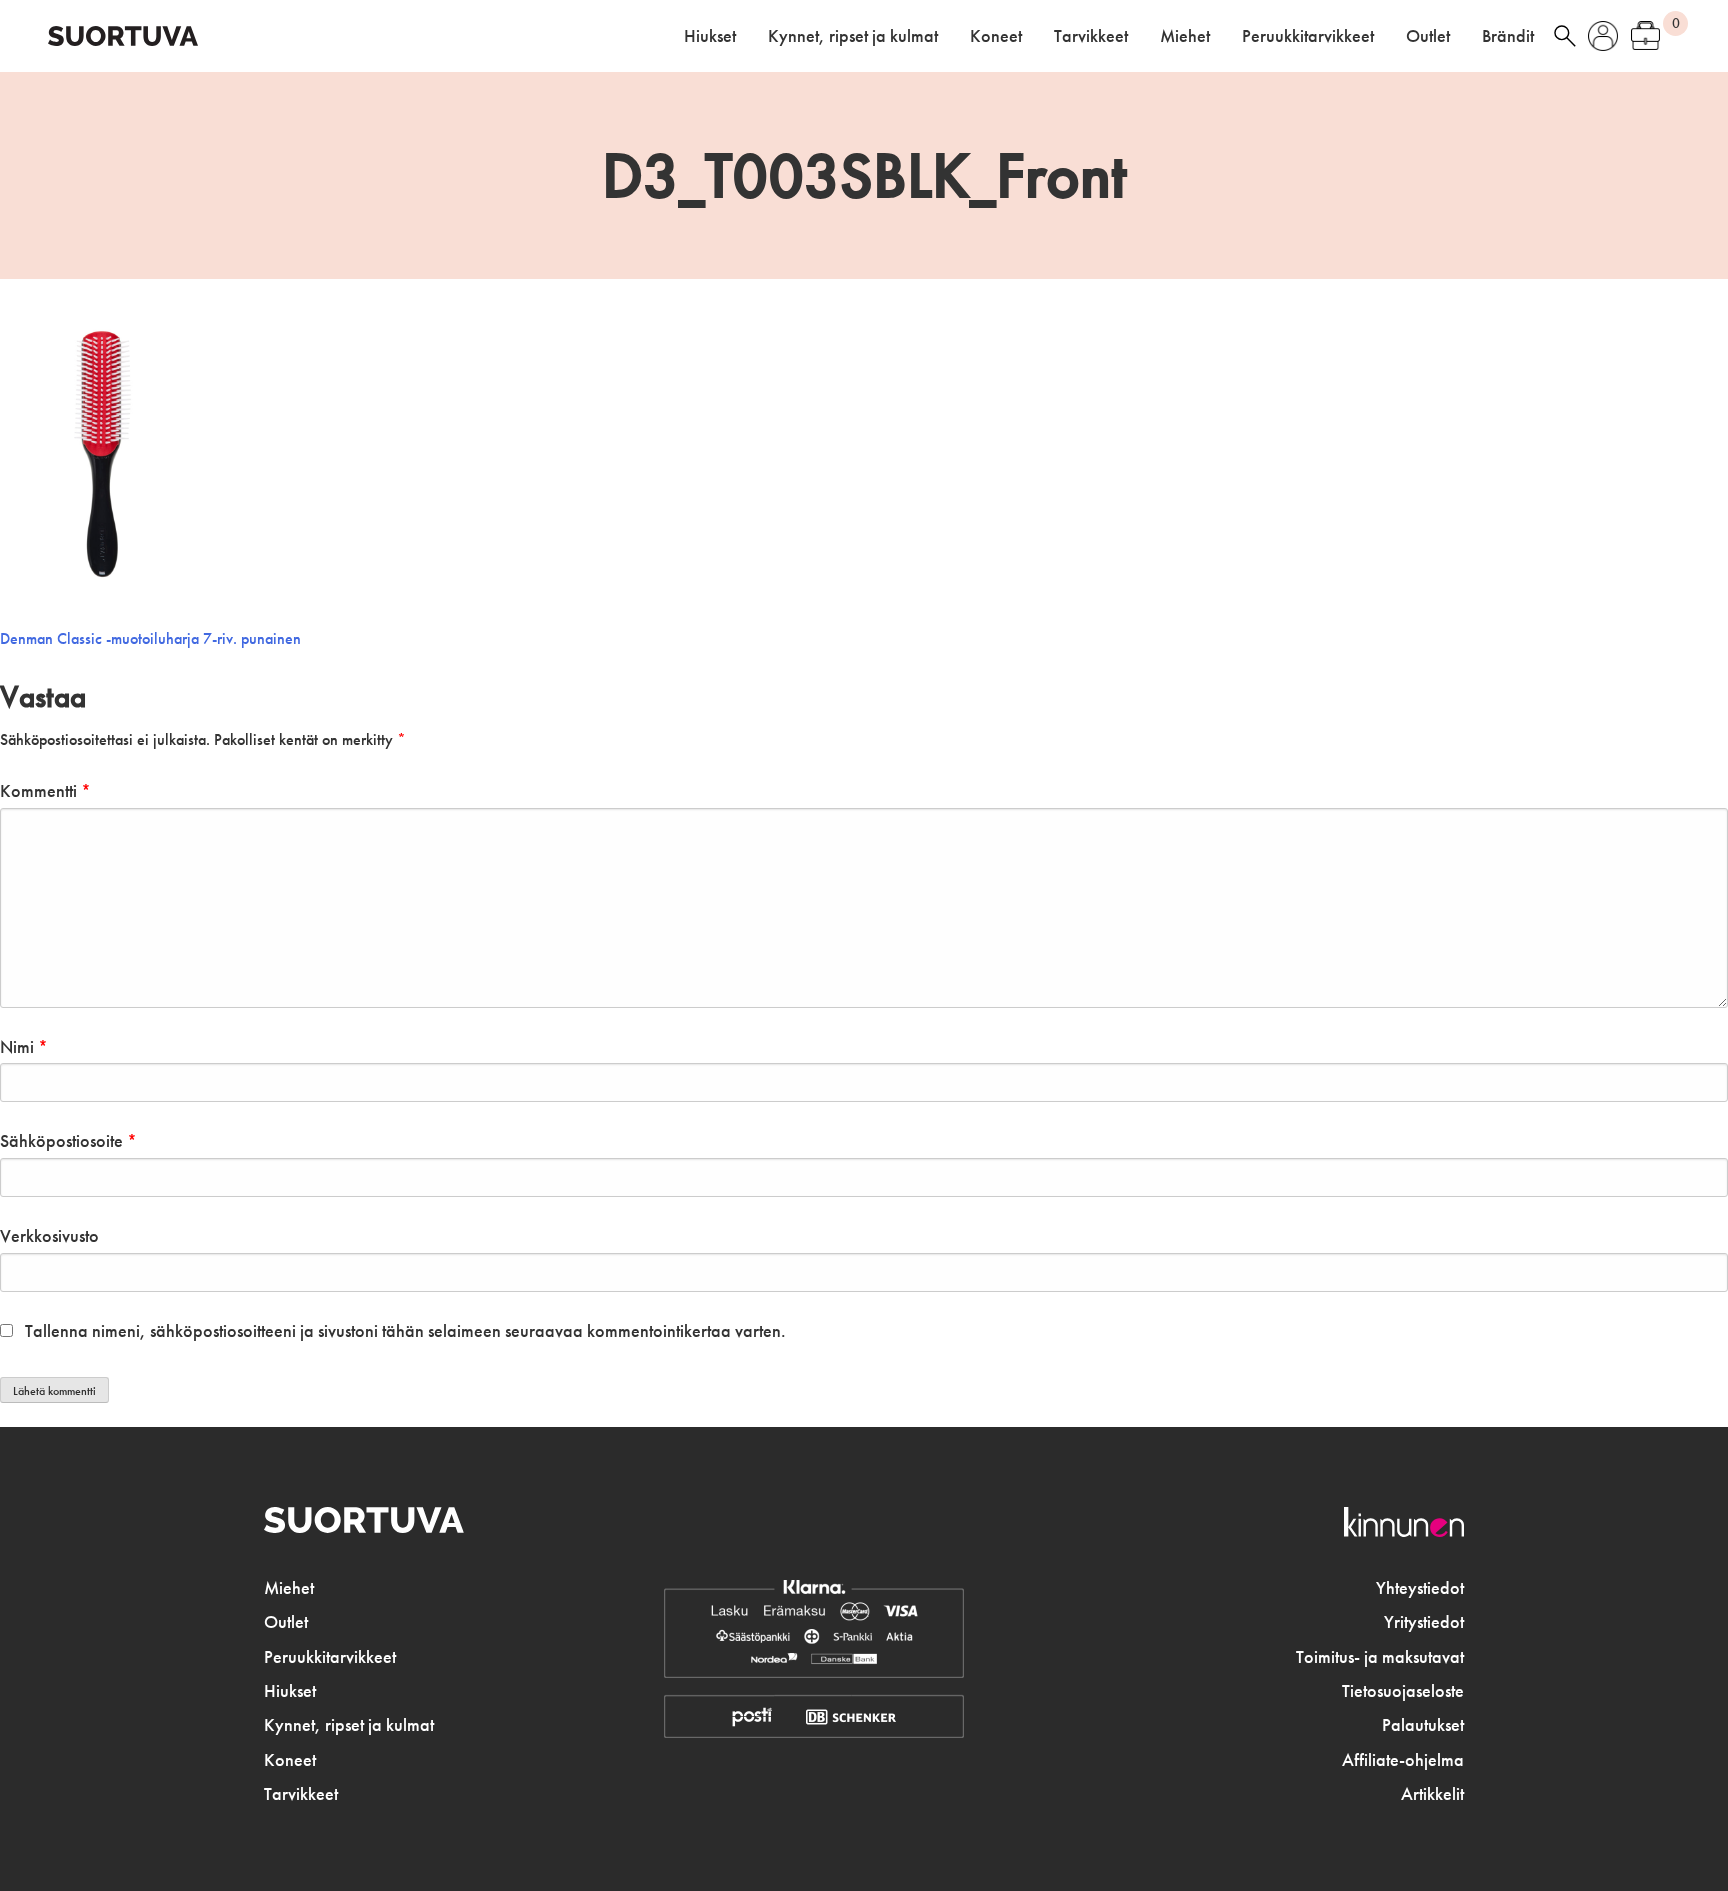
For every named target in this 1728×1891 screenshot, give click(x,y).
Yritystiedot (1424, 1622)
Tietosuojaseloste (1403, 1691)
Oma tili (1603, 36)
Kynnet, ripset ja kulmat (853, 36)
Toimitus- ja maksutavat (1380, 1657)
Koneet (996, 36)
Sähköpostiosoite (68, 1141)
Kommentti (45, 791)
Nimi (24, 1047)
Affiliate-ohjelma (1403, 1760)
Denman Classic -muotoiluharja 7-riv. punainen (150, 638)
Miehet (1185, 36)
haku (1565, 36)
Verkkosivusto (49, 1236)
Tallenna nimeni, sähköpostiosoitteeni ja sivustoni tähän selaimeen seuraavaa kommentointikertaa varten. (405, 1331)
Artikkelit (1432, 1794)
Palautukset (1423, 1725)
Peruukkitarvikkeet (1308, 36)
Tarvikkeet (1091, 36)
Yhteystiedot (1420, 1588)
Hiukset (710, 36)
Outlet (1428, 36)
